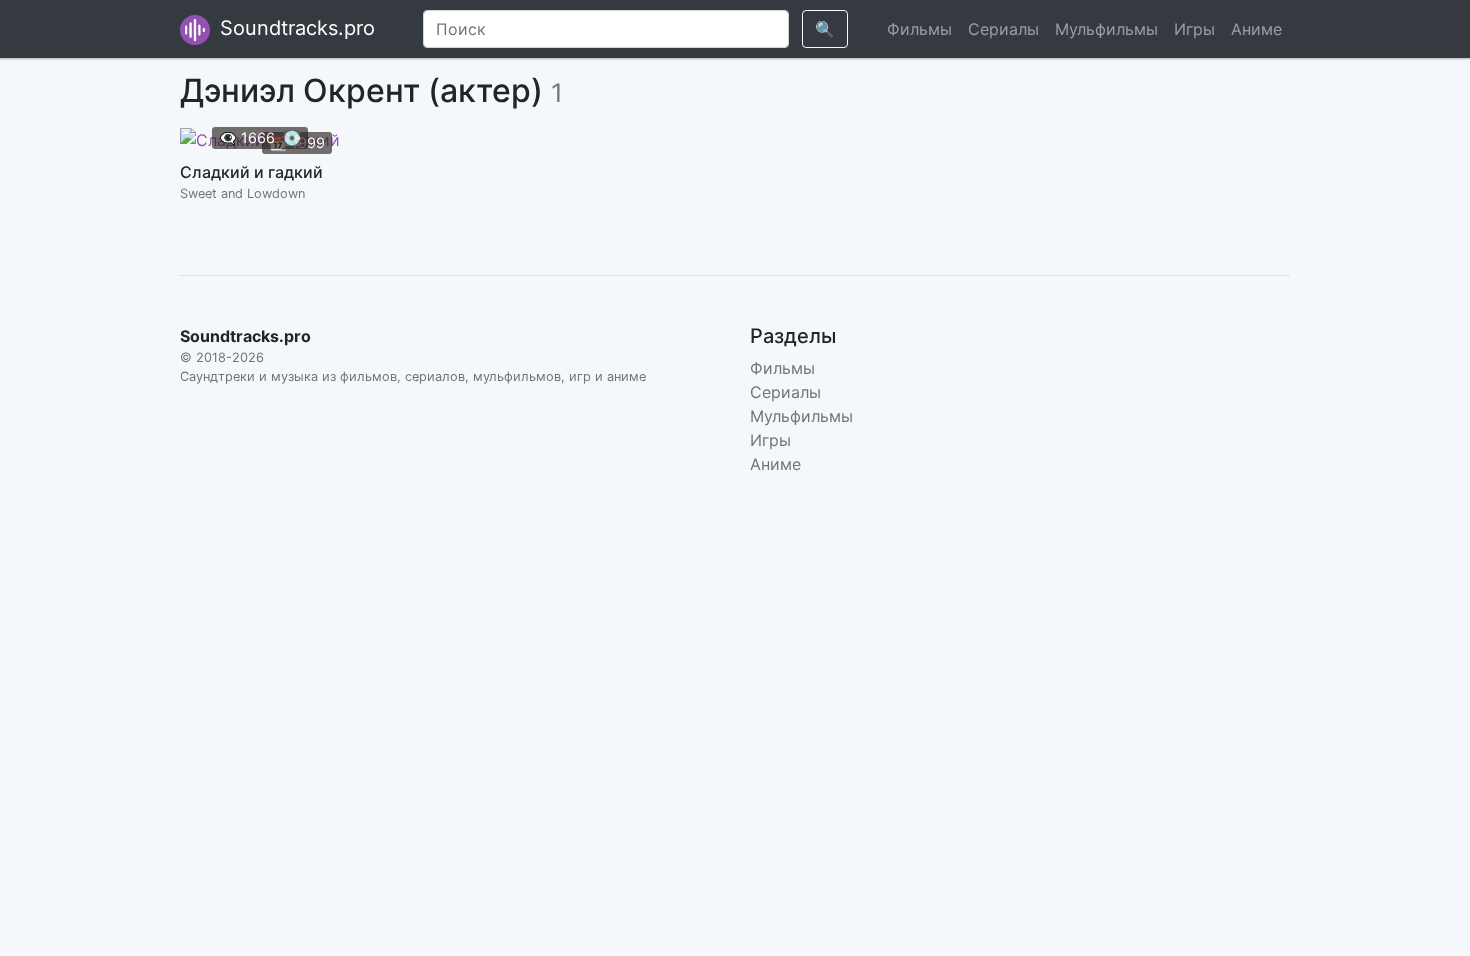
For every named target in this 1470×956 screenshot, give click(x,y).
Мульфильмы (1106, 29)
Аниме (1256, 29)
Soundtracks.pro (294, 28)
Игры (1194, 29)
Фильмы (919, 29)
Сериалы (1003, 29)
